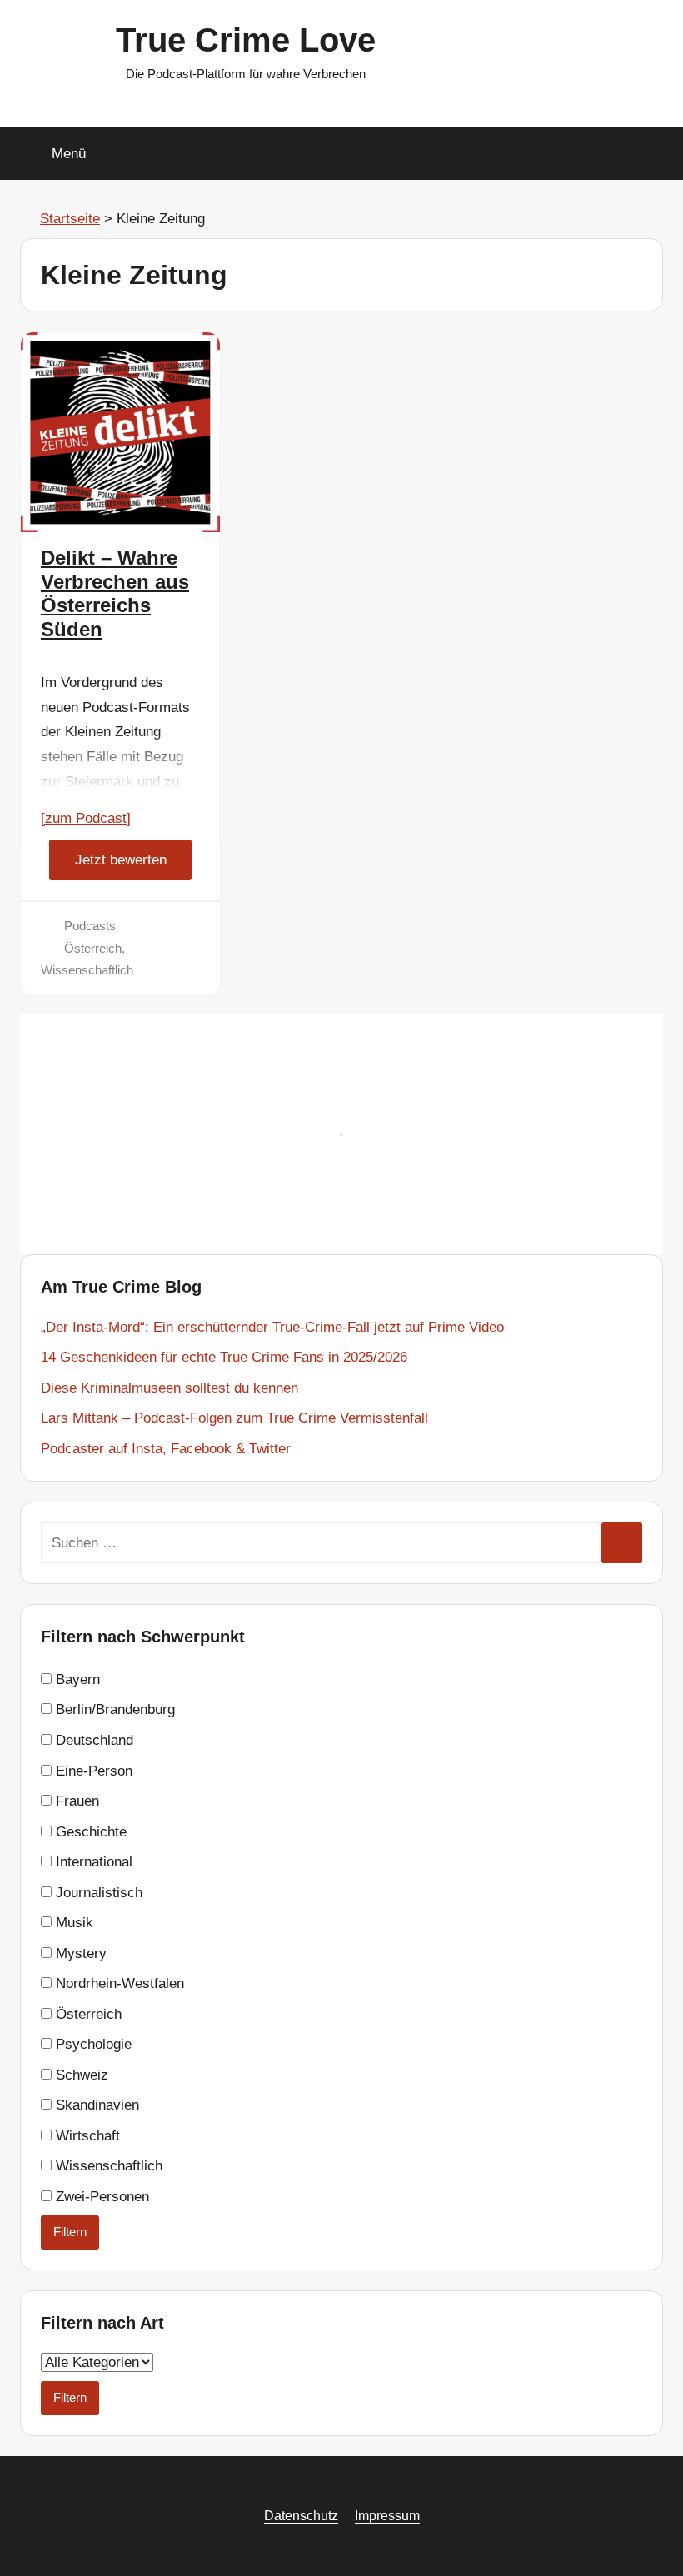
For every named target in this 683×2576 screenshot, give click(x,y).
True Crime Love (246, 40)
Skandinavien (95, 2105)
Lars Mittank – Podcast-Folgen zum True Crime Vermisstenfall (234, 1418)
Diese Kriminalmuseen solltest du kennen (170, 1388)
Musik (72, 1923)
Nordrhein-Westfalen (118, 1983)
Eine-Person (92, 1771)
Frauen (75, 1801)
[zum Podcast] (86, 818)
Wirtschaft (86, 2136)
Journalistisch (97, 1893)
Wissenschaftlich (87, 970)
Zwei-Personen (100, 2197)
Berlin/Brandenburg (113, 1709)
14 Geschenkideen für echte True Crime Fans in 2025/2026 (224, 1357)
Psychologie (92, 2044)
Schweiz (80, 2075)
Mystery (79, 1953)
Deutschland (92, 1740)
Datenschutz (301, 2516)
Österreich (93, 948)
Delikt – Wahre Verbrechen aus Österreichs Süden (115, 593)
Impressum (387, 2516)
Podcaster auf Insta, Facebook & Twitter (166, 1449)
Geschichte (89, 1832)
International (92, 1862)
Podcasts (90, 926)
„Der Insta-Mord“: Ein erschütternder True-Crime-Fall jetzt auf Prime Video (272, 1327)
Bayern (76, 1679)
